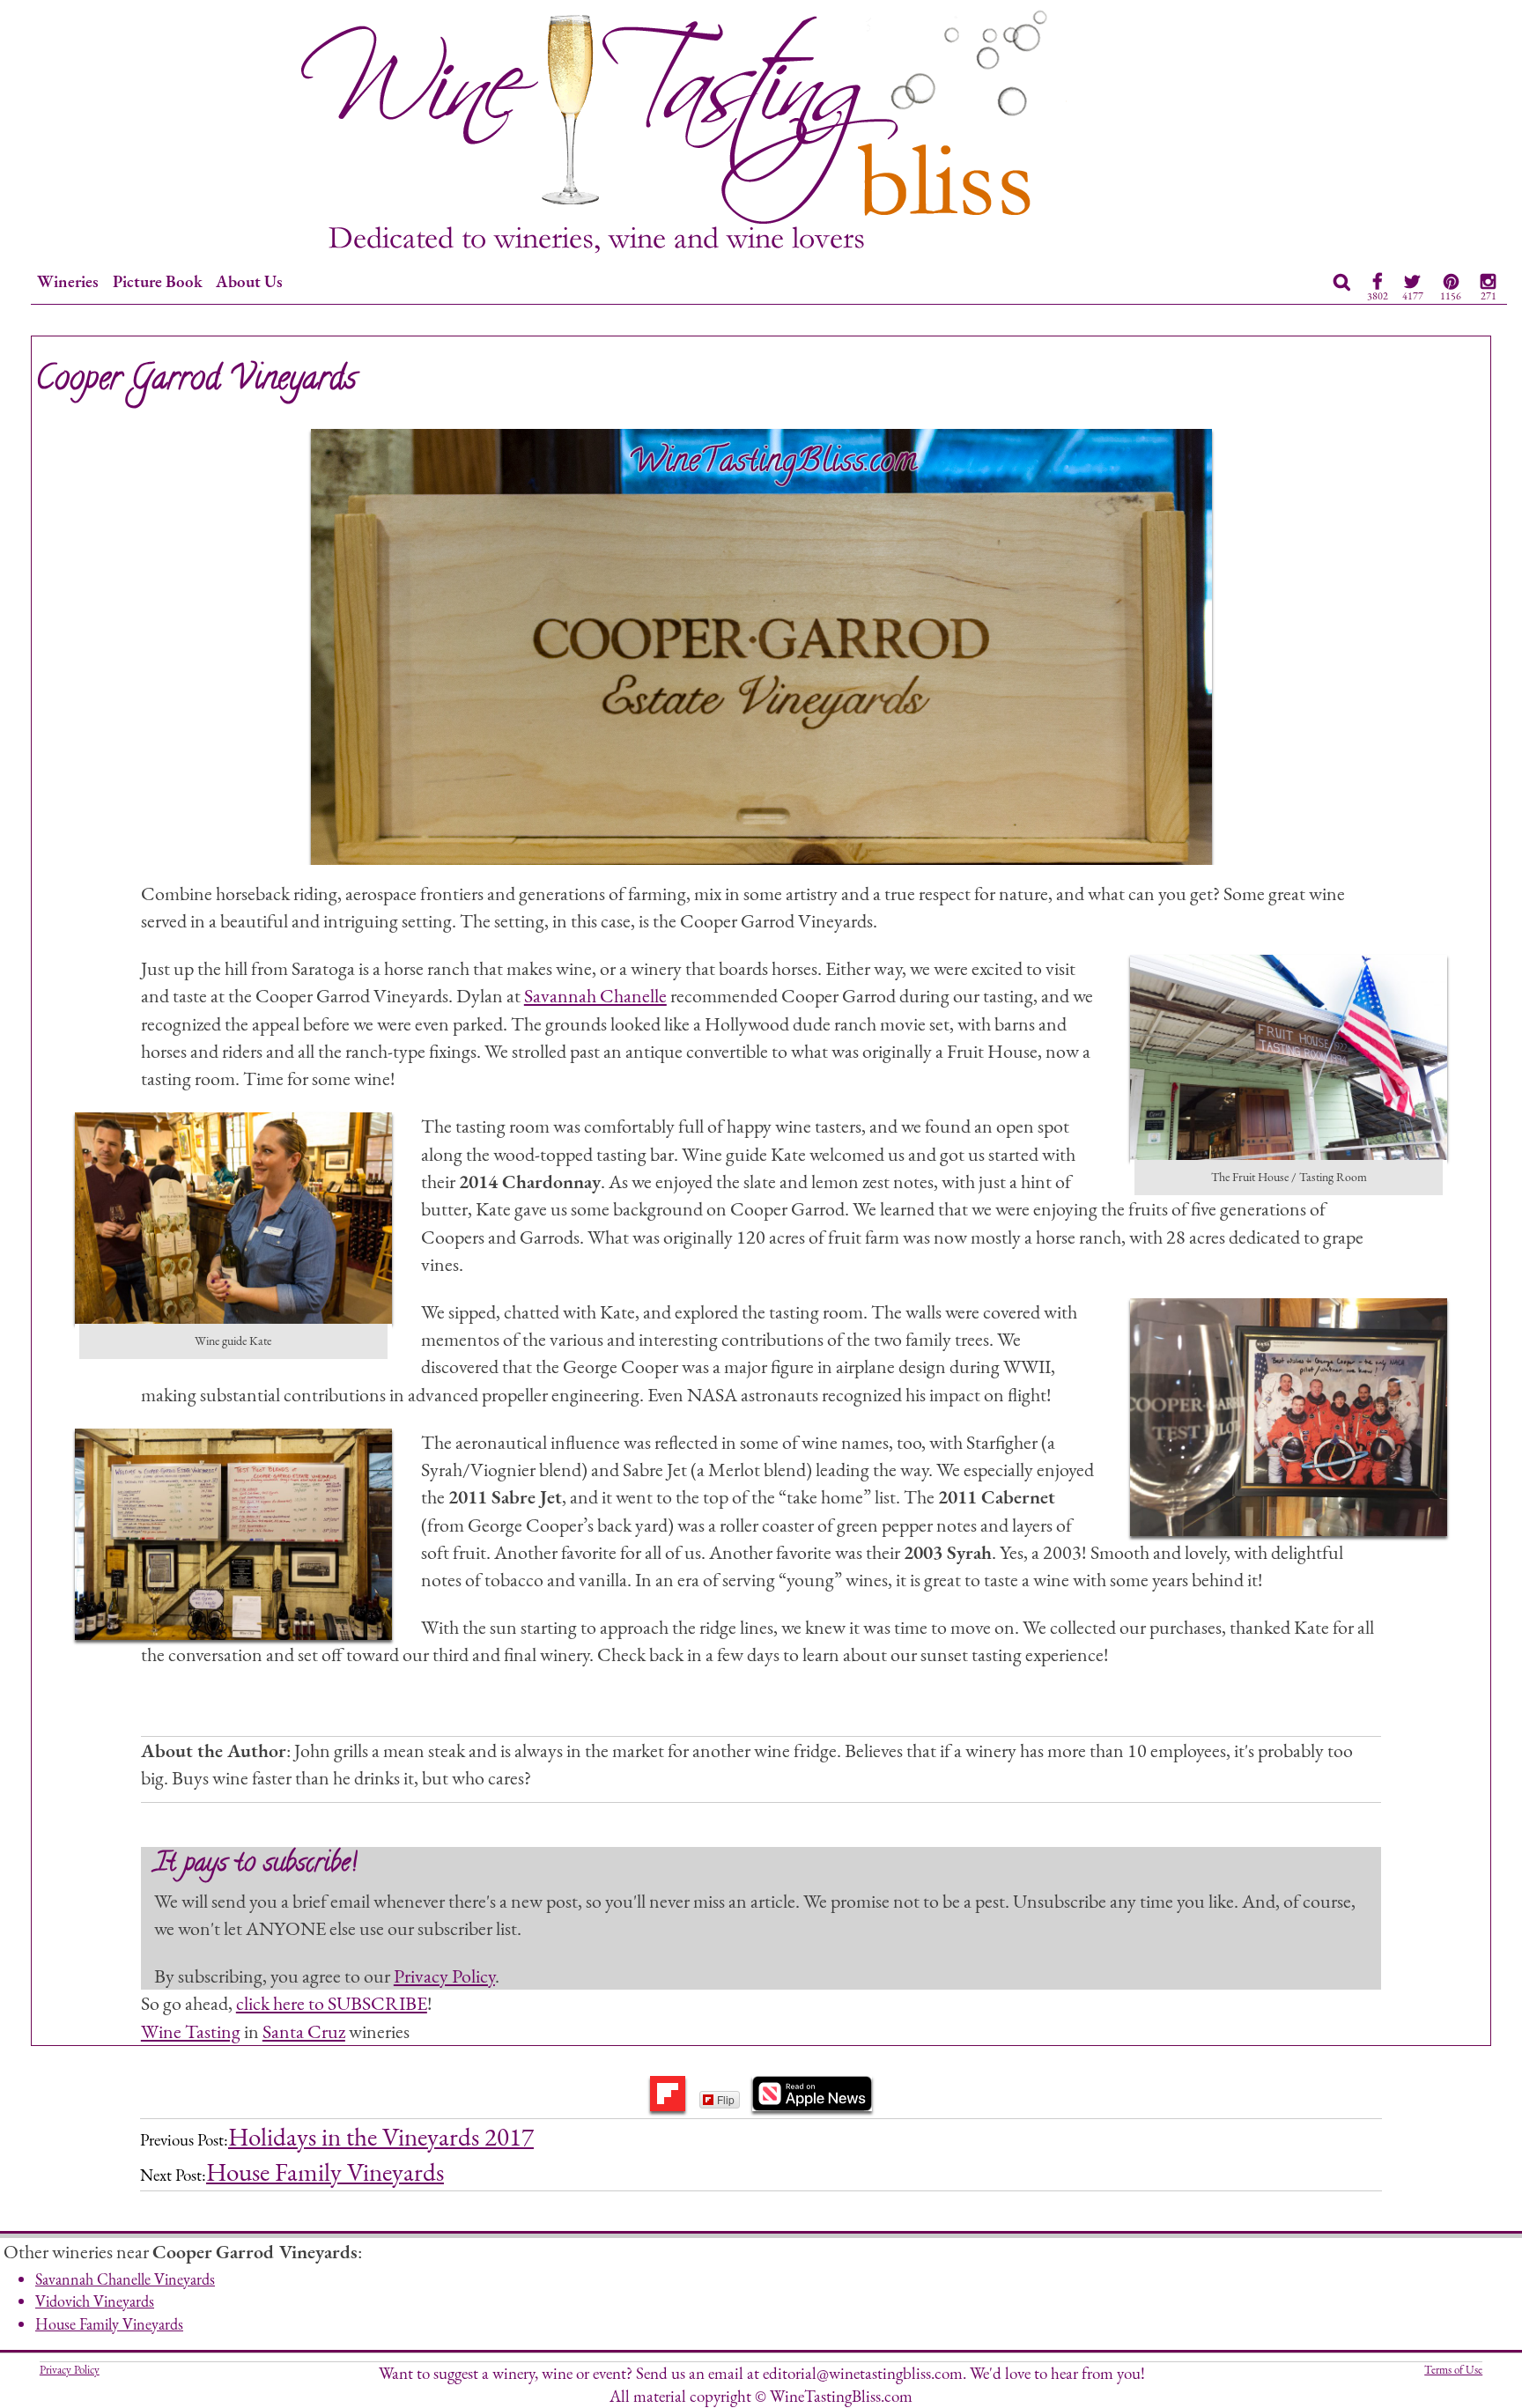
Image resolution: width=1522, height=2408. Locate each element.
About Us (249, 281)
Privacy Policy (444, 1976)
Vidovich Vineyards (95, 2301)
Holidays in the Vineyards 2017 (381, 2137)
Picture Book (158, 281)
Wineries (68, 281)
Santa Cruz (304, 2031)
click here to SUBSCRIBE (332, 2003)
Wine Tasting (191, 2031)
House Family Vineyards (325, 2172)
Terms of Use (1453, 2370)
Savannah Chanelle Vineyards (125, 2279)
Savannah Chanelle (595, 995)
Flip (726, 2099)
